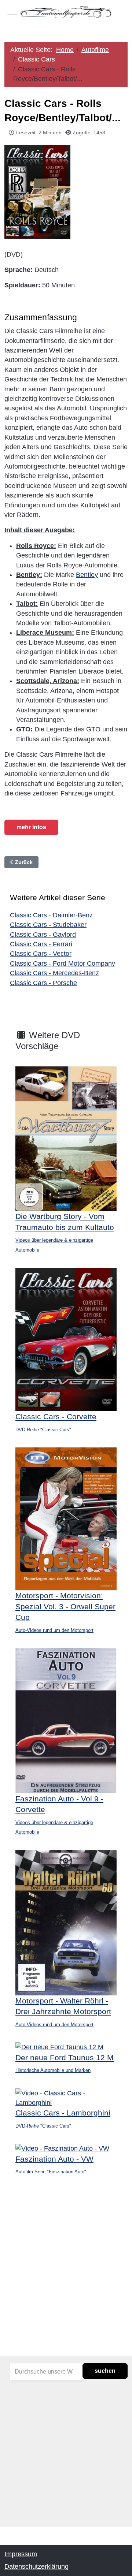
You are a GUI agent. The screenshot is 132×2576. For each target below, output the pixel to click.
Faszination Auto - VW (54, 2159)
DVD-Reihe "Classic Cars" (43, 1430)
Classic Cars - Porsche (43, 983)
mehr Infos (31, 827)
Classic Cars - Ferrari (41, 944)
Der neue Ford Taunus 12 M (65, 2057)
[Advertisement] (66, 2281)
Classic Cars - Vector (41, 954)
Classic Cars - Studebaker (48, 925)
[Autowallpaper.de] (66, 12)
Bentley (87, 575)
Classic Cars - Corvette (56, 1416)
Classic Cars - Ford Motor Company (63, 963)
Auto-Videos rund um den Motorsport (54, 1630)
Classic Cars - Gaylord (43, 935)
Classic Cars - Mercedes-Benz (54, 973)
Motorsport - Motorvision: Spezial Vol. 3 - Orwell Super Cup (65, 1606)
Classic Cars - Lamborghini (63, 2113)
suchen (105, 2371)
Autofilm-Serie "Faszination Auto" (51, 2172)
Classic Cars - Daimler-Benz (51, 915)
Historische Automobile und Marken (53, 2070)
